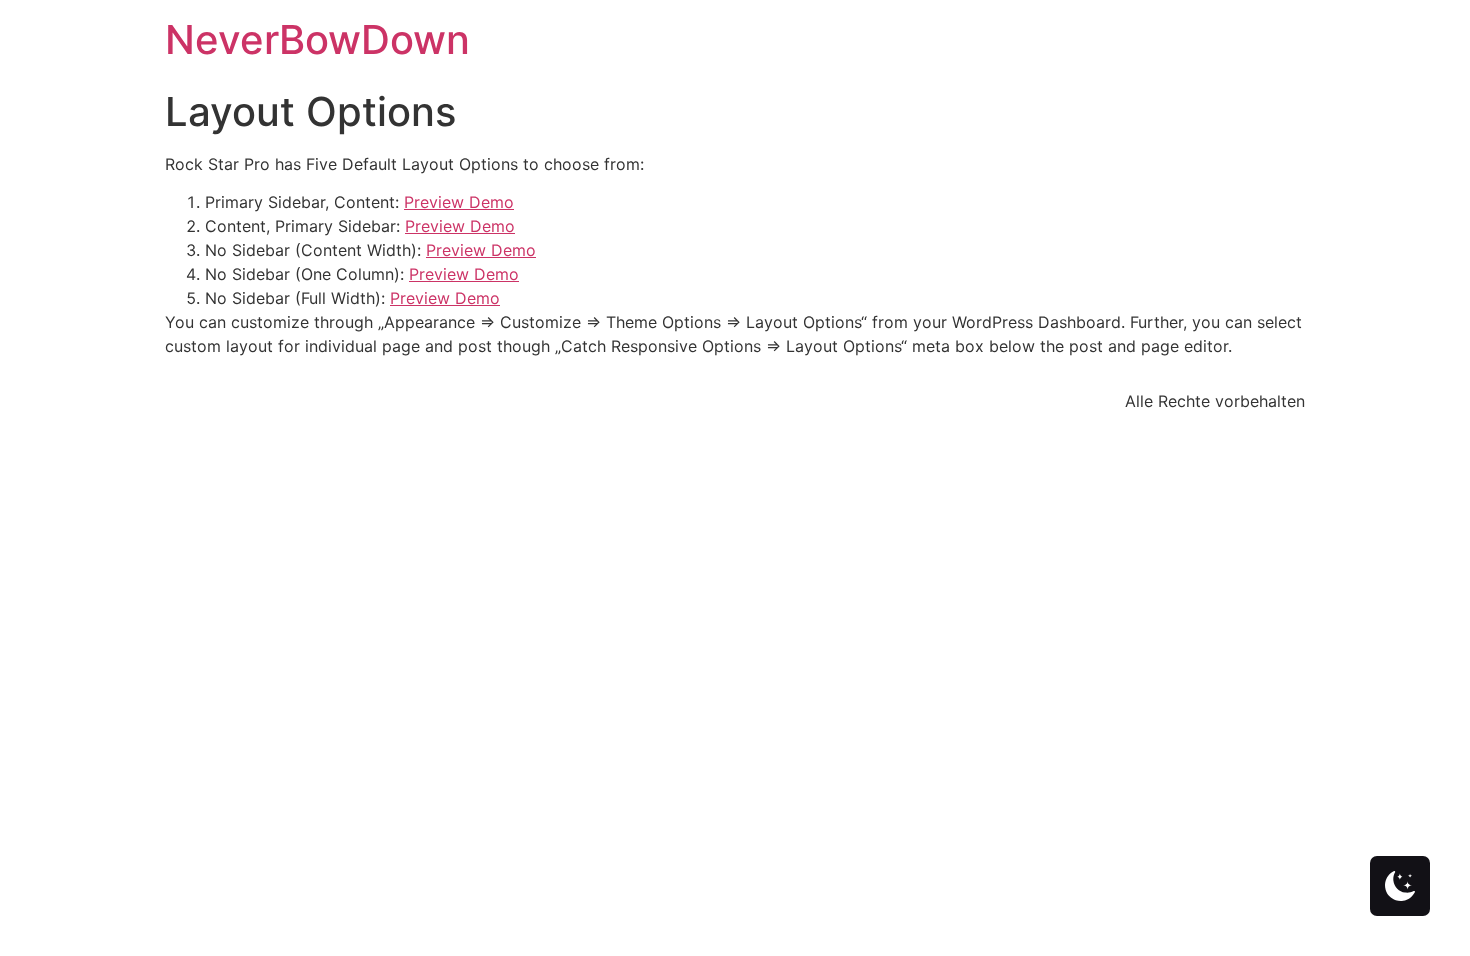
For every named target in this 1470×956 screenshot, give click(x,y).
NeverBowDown (317, 39)
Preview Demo (459, 202)
